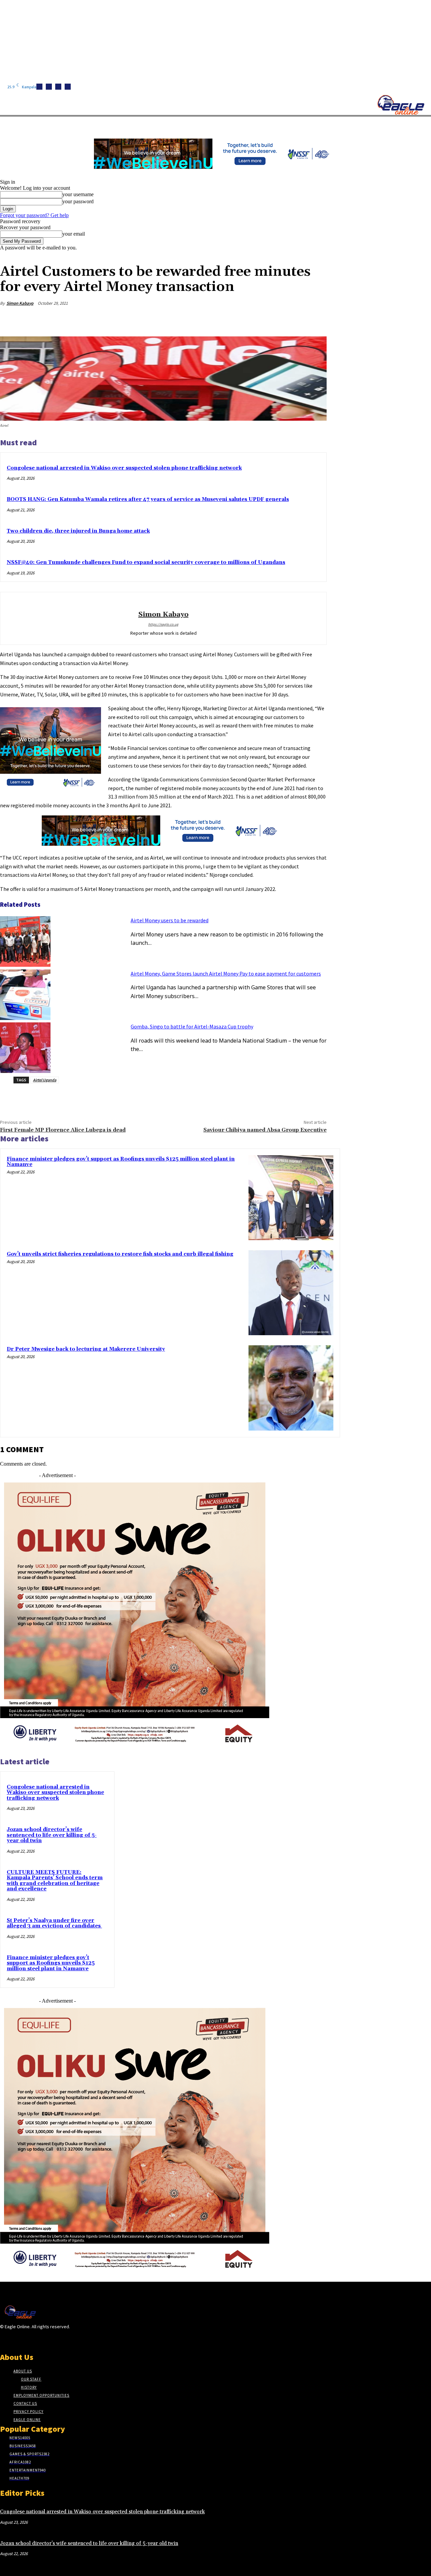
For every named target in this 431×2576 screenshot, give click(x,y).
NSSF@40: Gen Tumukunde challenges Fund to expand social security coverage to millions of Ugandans (146, 562)
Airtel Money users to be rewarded (170, 920)
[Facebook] (39, 87)
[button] (320, 124)
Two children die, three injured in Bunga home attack (78, 531)
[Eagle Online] (401, 105)
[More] (315, 319)
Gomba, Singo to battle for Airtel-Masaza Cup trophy (192, 1026)
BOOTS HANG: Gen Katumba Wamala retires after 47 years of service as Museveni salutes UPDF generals (148, 499)
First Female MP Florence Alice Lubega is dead (63, 1130)
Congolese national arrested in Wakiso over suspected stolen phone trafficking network (124, 468)
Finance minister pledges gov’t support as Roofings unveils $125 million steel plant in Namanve (121, 1162)
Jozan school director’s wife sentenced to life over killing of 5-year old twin (52, 1835)
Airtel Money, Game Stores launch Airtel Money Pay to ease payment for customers (226, 974)
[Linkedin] (58, 87)
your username (78, 194)
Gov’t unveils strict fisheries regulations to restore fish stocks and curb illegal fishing (120, 1254)
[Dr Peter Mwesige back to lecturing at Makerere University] (291, 1388)
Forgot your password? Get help (34, 215)
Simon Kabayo (20, 303)
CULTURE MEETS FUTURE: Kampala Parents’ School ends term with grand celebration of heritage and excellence (55, 1881)
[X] (68, 87)
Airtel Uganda (45, 1080)
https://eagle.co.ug (163, 624)
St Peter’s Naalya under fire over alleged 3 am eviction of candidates (54, 1923)
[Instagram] (49, 87)
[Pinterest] (266, 319)
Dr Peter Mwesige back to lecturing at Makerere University (86, 1349)
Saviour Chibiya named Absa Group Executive (265, 1130)
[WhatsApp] (291, 319)
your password (78, 201)
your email (74, 234)
